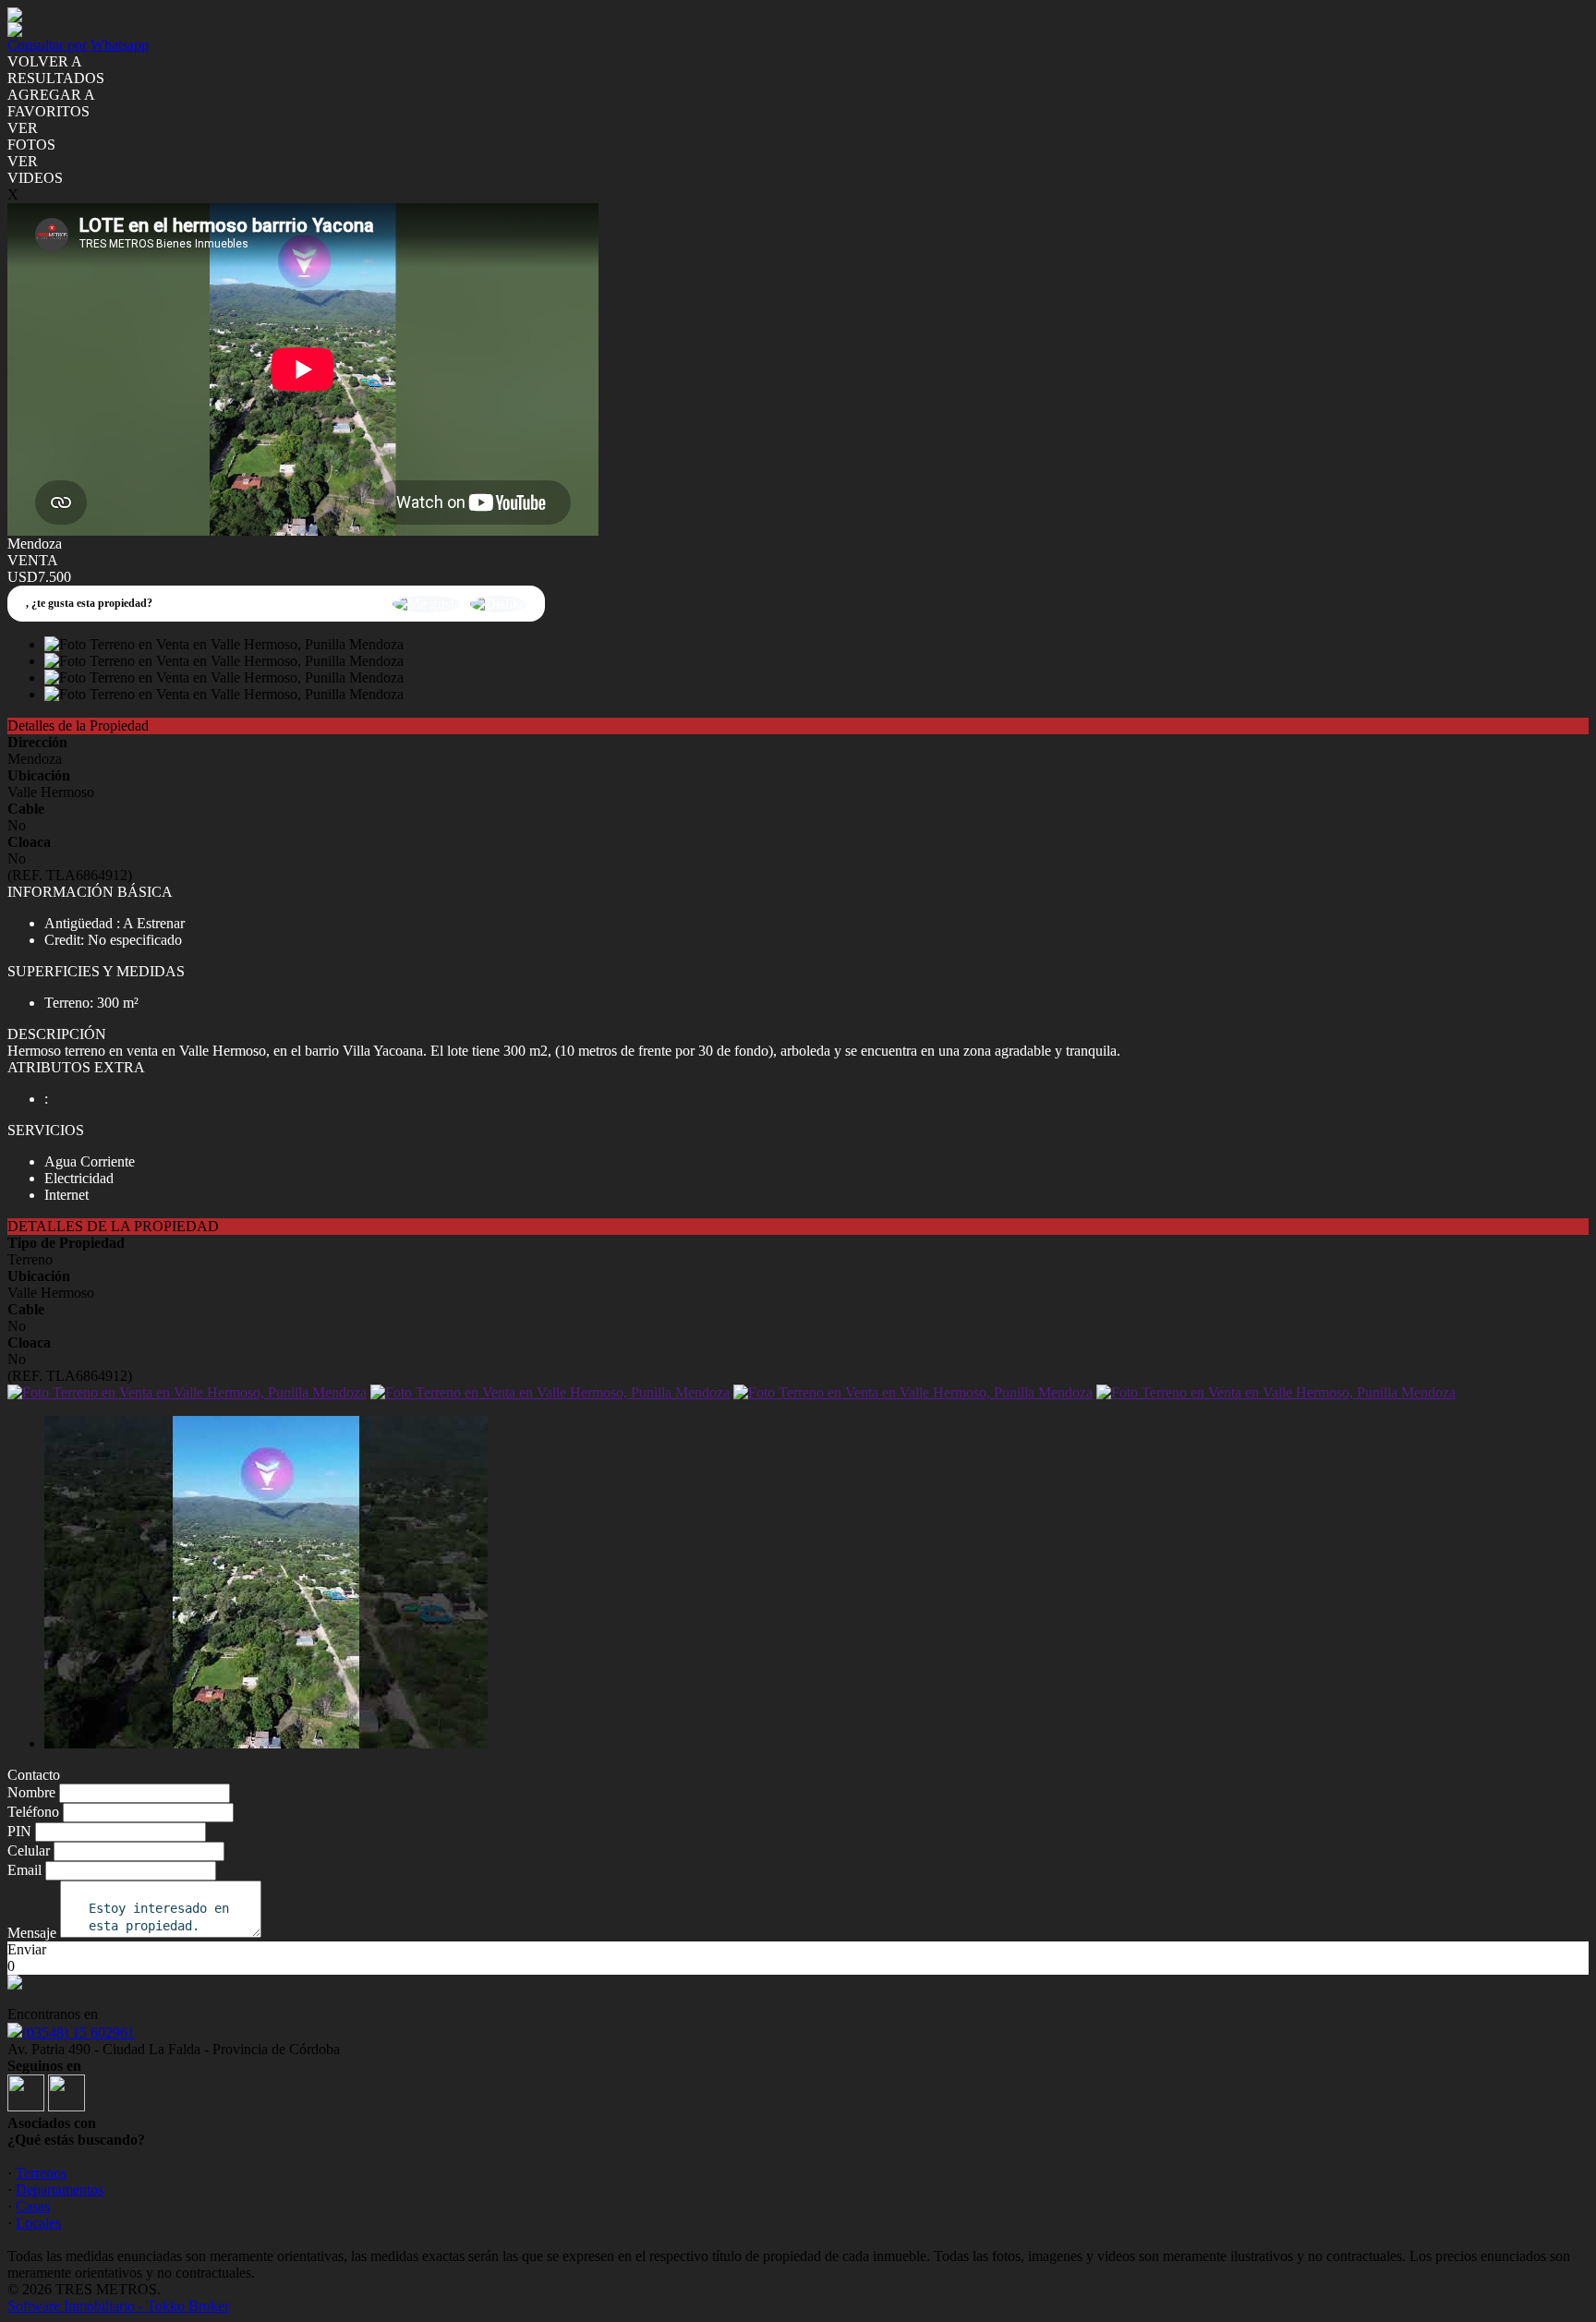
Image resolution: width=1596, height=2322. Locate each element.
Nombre (31, 1792)
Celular (29, 1850)
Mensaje (32, 1933)
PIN (19, 1831)
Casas (33, 2206)
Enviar (27, 1949)
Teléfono (33, 1812)
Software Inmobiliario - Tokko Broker (118, 2306)
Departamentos (60, 2189)
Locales (38, 2223)
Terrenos (41, 2173)
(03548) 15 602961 (79, 2032)
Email (24, 1870)
